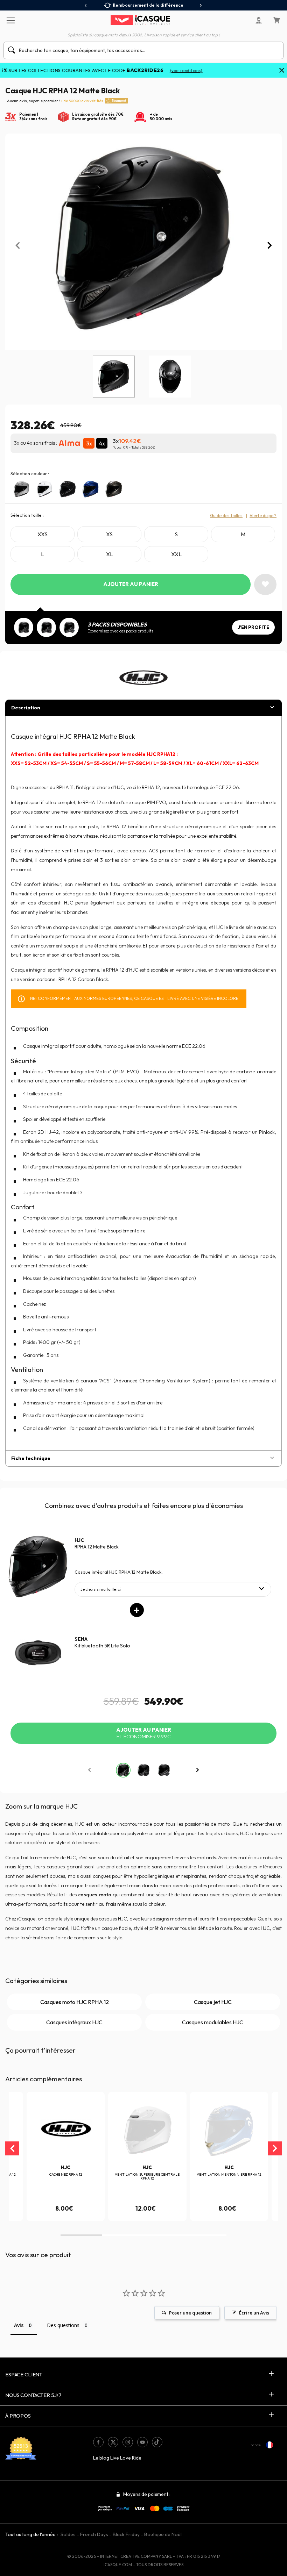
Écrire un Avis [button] (254, 2313)
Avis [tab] (19, 2325)
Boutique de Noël (163, 2534)
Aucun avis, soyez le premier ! (55, 101)
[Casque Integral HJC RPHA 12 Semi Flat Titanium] (114, 489)
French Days (94, 2534)
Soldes (68, 2534)
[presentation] (86, 6)
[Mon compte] (259, 20)
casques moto (94, 1895)
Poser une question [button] (190, 2313)
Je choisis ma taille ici (101, 1589)
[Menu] (10, 20)
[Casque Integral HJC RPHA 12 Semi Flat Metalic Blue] (91, 489)
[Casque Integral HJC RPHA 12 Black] (68, 489)
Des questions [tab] (63, 2325)
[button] (81, 2235)
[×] (282, 71)
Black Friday (126, 2534)
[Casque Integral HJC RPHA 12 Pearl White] (44, 489)
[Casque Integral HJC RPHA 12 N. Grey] (21, 489)
